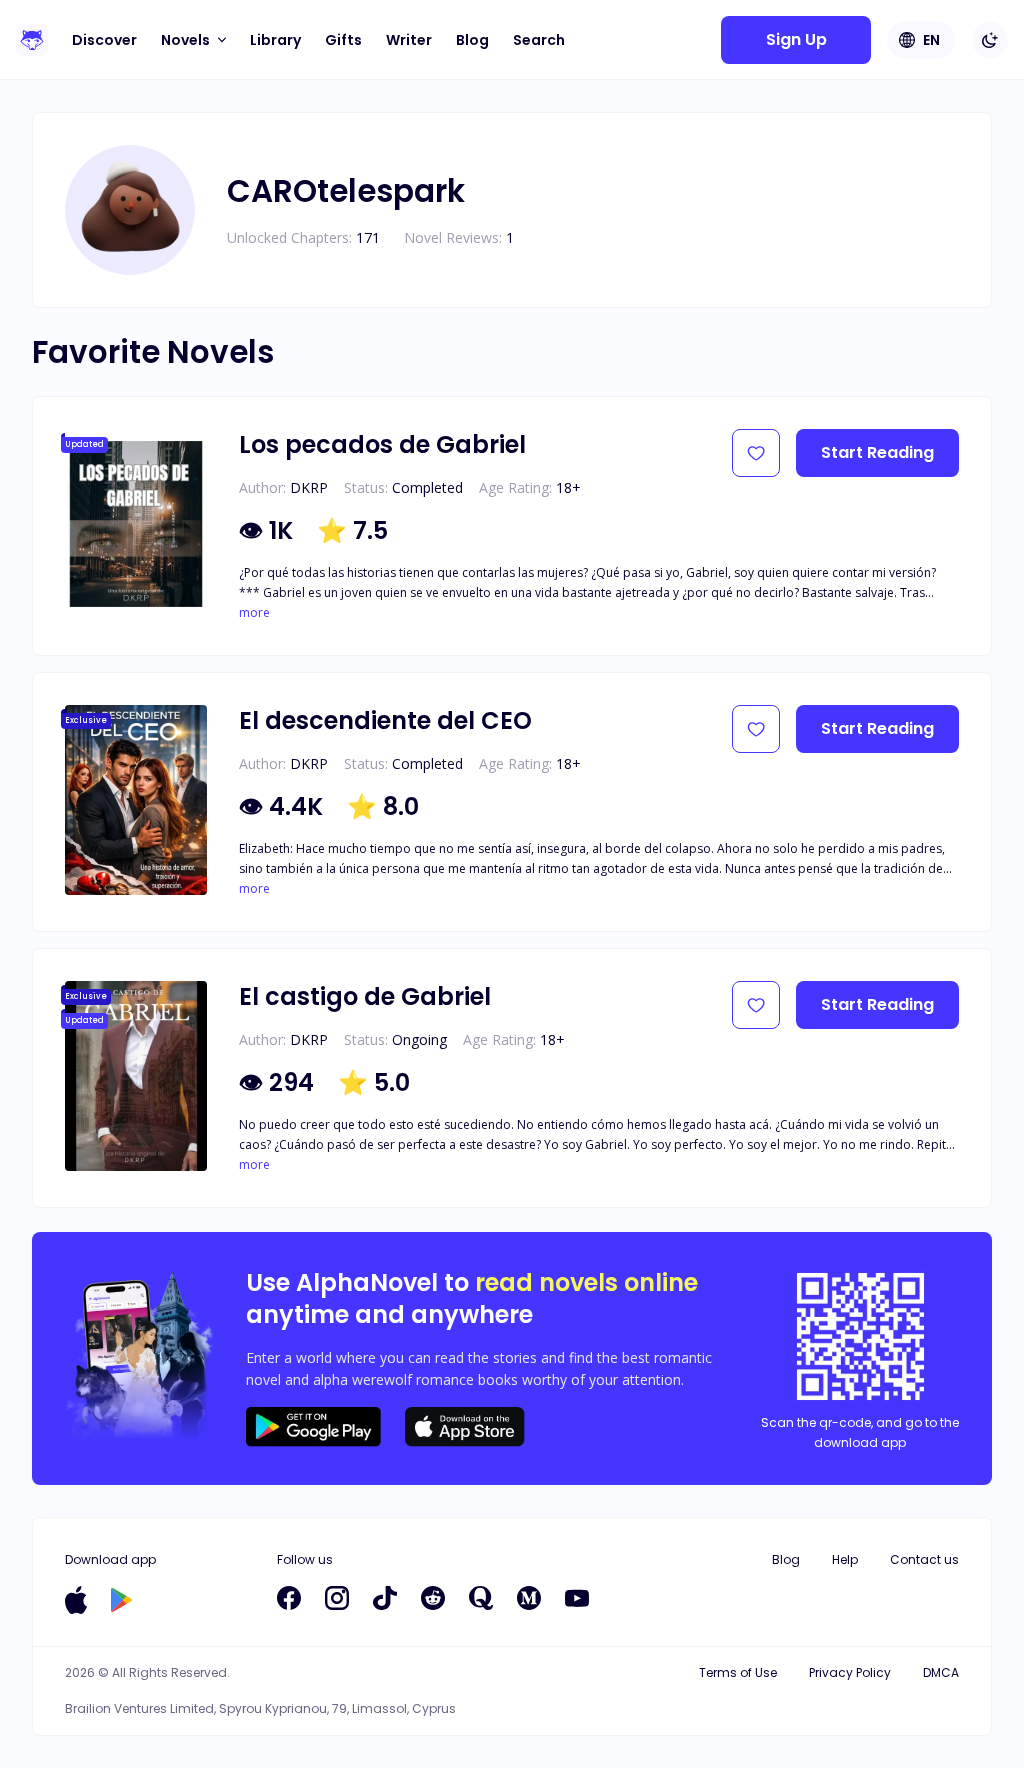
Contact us (924, 1559)
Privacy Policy (850, 1672)
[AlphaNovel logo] (32, 40)
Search (539, 40)
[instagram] (337, 1598)
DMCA (941, 1672)
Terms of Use (738, 1672)
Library (275, 40)
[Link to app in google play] (121, 1600)
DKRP (309, 487)
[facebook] (289, 1598)
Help (845, 1559)
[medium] (529, 1598)
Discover (104, 40)
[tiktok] (385, 1598)
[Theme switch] (990, 40)
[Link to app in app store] (76, 1600)
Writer (409, 40)
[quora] (481, 1598)
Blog (472, 40)
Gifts (343, 40)
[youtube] (577, 1598)
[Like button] (756, 453)
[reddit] (433, 1598)
